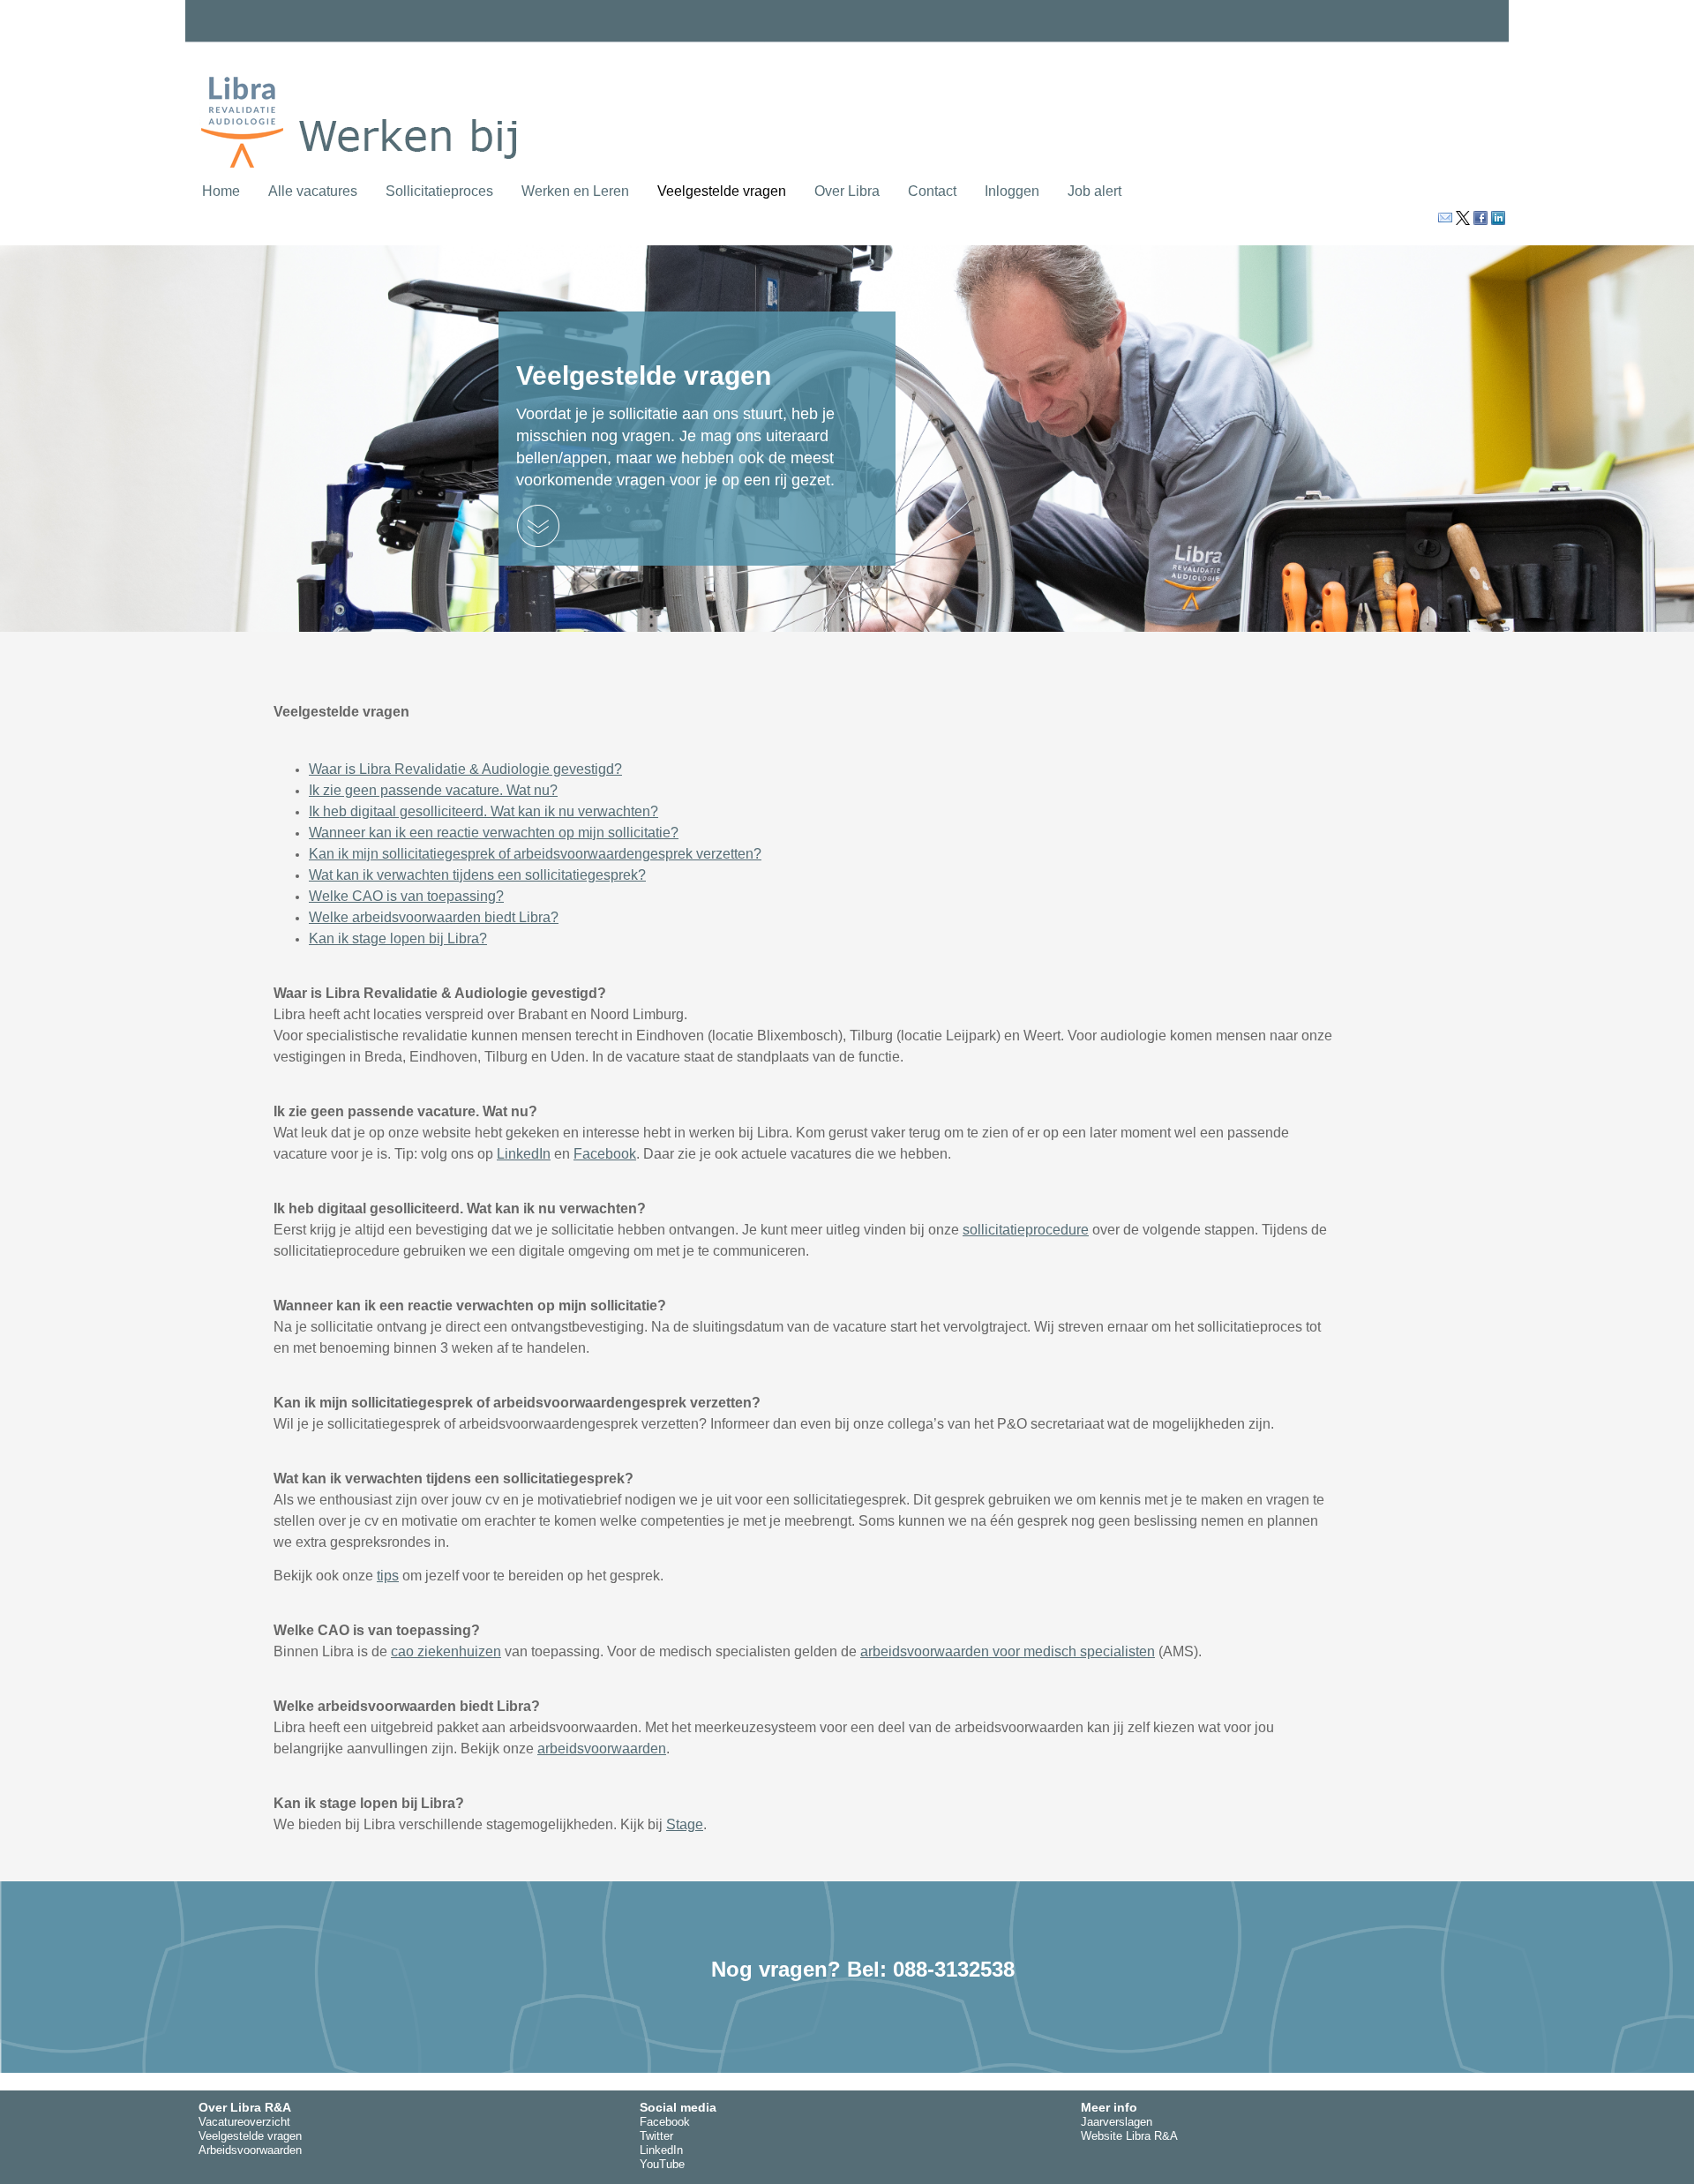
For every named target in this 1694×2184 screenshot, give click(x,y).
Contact (932, 191)
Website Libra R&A (1129, 2136)
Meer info (1109, 2107)
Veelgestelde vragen (722, 191)
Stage (685, 1824)
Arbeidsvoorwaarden (250, 2150)
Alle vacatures (313, 191)
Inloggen (1012, 191)
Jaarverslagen (1117, 2122)
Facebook (605, 1154)
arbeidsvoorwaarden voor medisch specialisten (1008, 1651)
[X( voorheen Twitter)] (1461, 218)
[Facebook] (1479, 218)
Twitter (656, 2136)
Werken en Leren (575, 191)
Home (221, 191)
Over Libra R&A (245, 2107)
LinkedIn (524, 1154)
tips (388, 1576)
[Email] (1443, 218)
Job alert (1094, 191)
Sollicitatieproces (439, 191)
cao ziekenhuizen (446, 1651)
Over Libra (847, 191)
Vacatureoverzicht (244, 2122)
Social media (678, 2107)
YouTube (662, 2164)
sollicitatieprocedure (1026, 1230)
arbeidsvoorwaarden (602, 1749)
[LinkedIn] (1496, 218)
